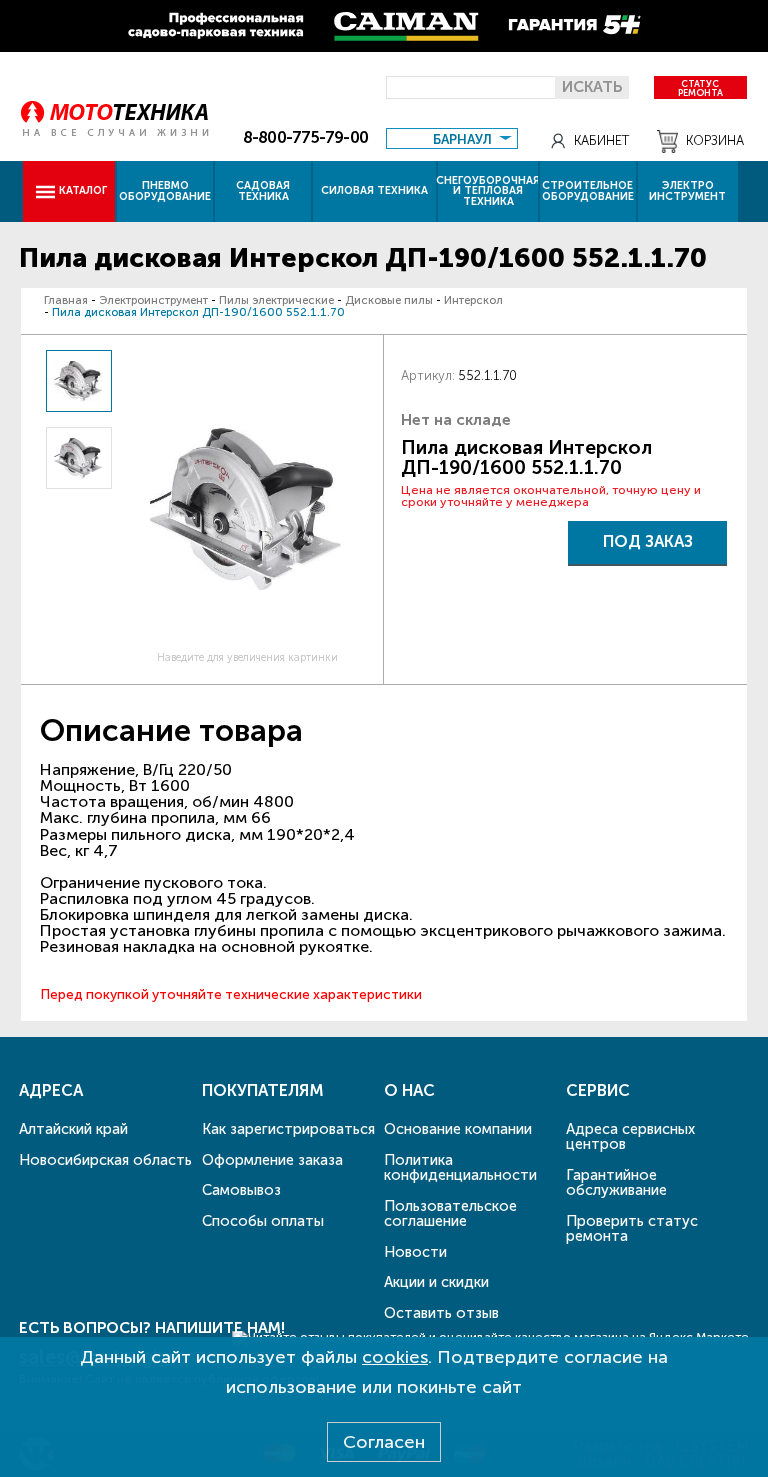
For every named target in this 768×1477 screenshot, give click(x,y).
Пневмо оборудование (165, 191)
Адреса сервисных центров (630, 1136)
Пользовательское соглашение (450, 1213)
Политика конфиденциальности (460, 1167)
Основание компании (458, 1129)
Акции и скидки (436, 1282)
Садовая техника (263, 191)
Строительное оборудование (588, 191)
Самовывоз (241, 1190)
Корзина (715, 140)
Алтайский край (73, 1129)
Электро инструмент (687, 191)
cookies (395, 1357)
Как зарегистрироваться (288, 1129)
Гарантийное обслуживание (616, 1182)
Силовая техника (374, 190)
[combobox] (451, 137)
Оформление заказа (272, 1160)
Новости (415, 1252)
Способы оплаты (263, 1221)
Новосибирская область (105, 1160)
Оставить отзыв (441, 1313)
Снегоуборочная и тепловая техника (488, 191)
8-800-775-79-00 (305, 137)
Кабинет (601, 140)
